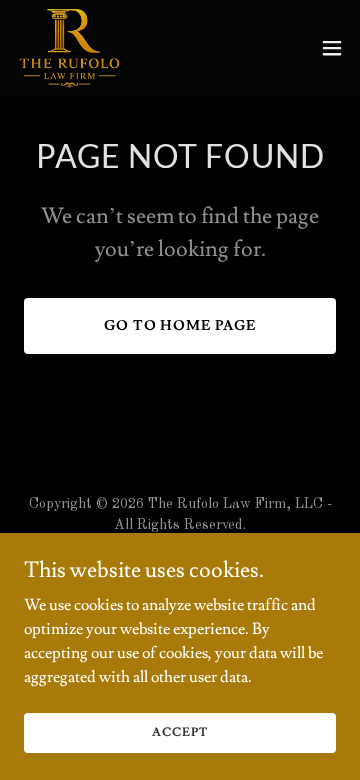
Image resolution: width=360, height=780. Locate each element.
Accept (179, 732)
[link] (69, 48)
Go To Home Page (180, 326)
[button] (332, 48)
